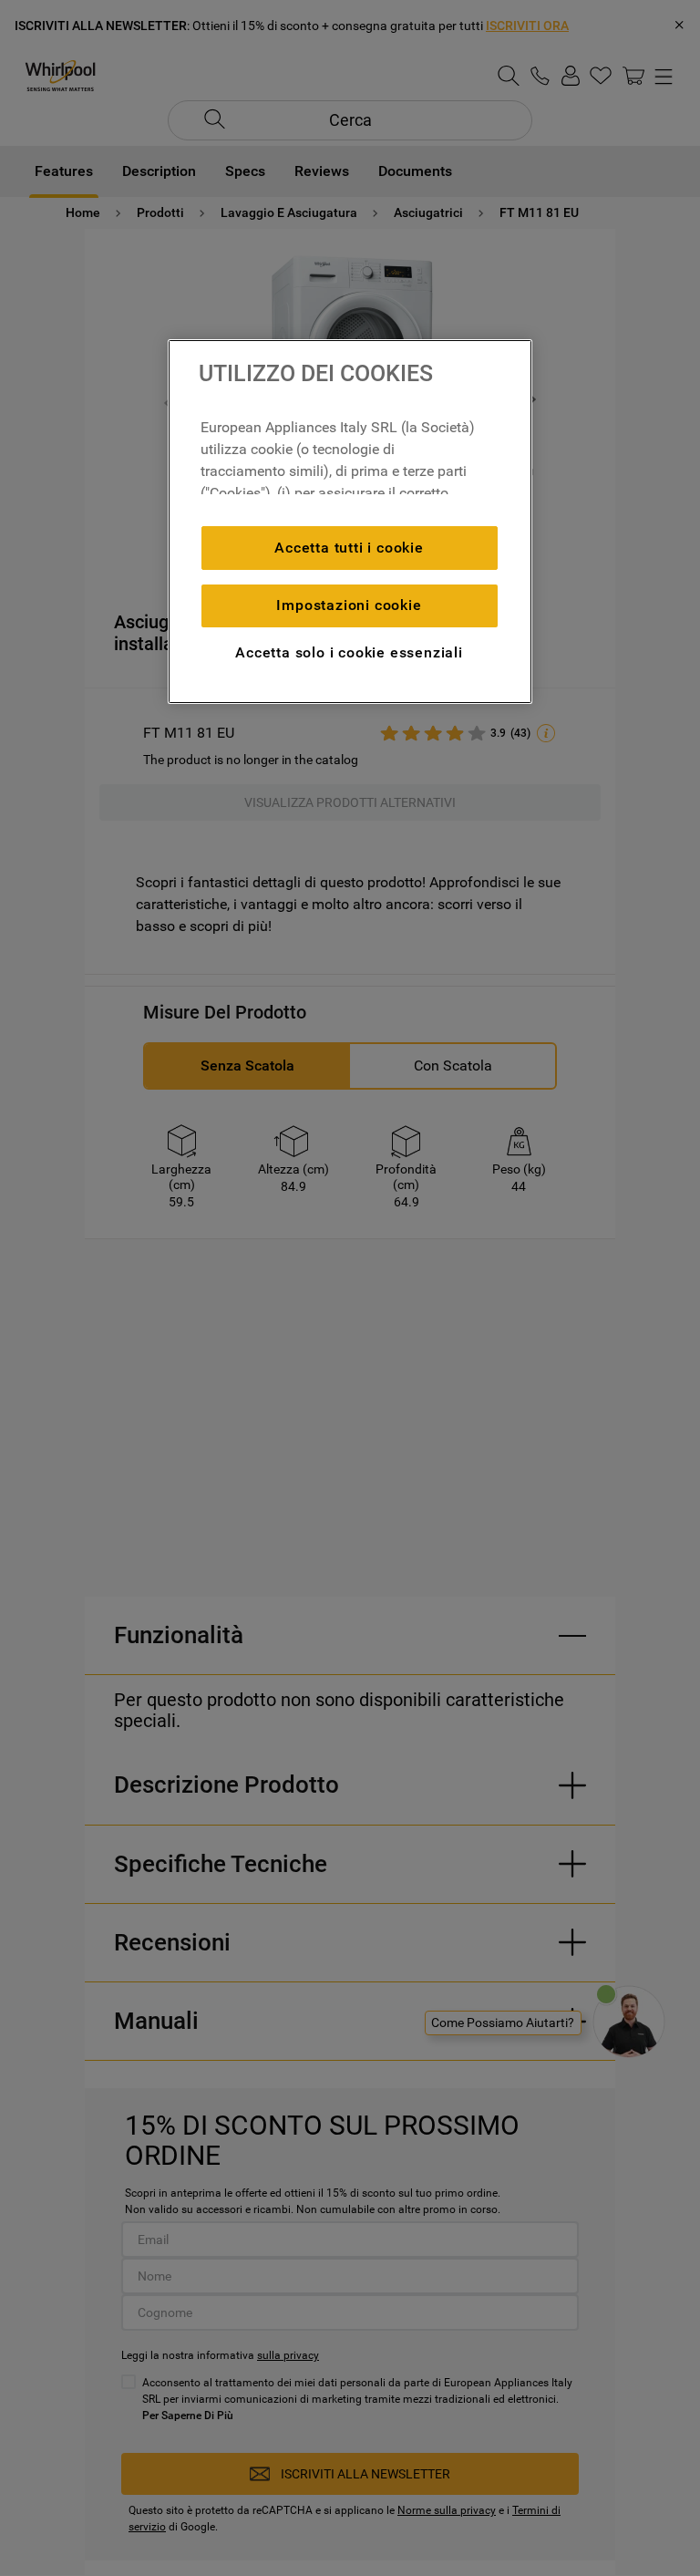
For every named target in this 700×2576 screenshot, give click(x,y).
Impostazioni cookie (349, 605)
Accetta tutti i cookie (349, 548)
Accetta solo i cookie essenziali (349, 652)
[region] (350, 522)
